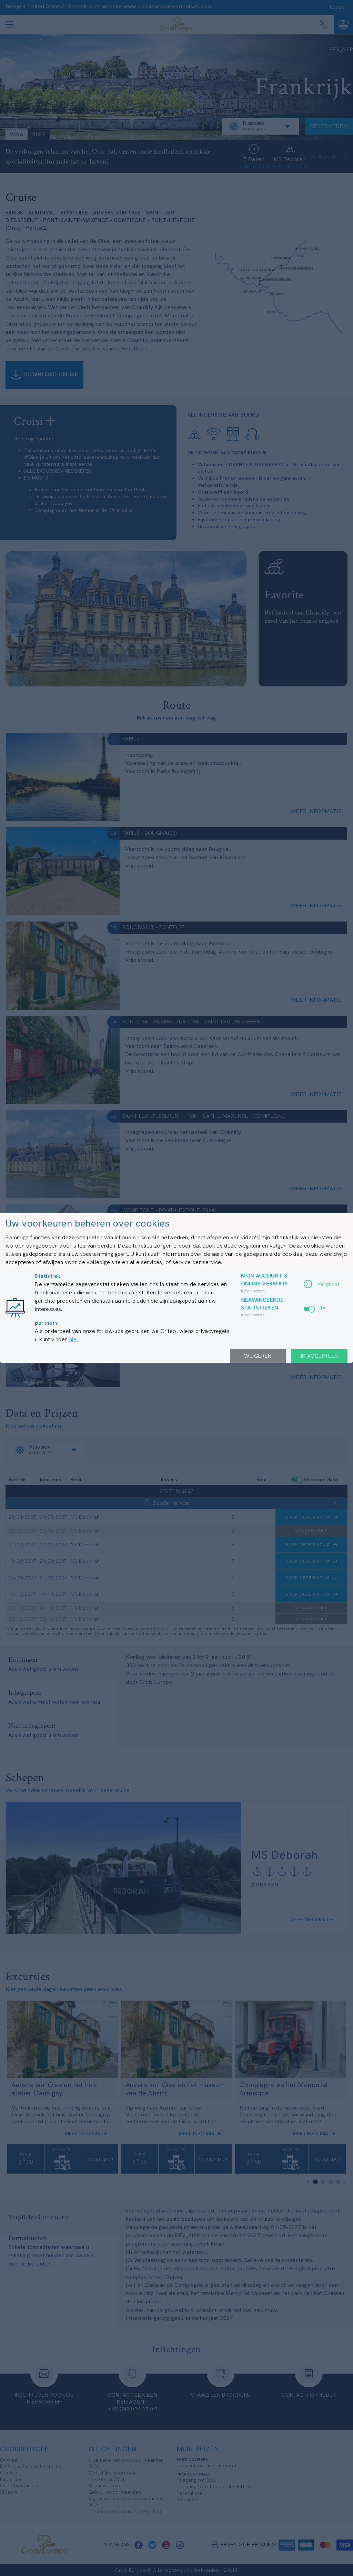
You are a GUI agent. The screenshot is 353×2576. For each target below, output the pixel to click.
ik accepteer (320, 1356)
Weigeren (258, 1356)
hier (74, 1339)
